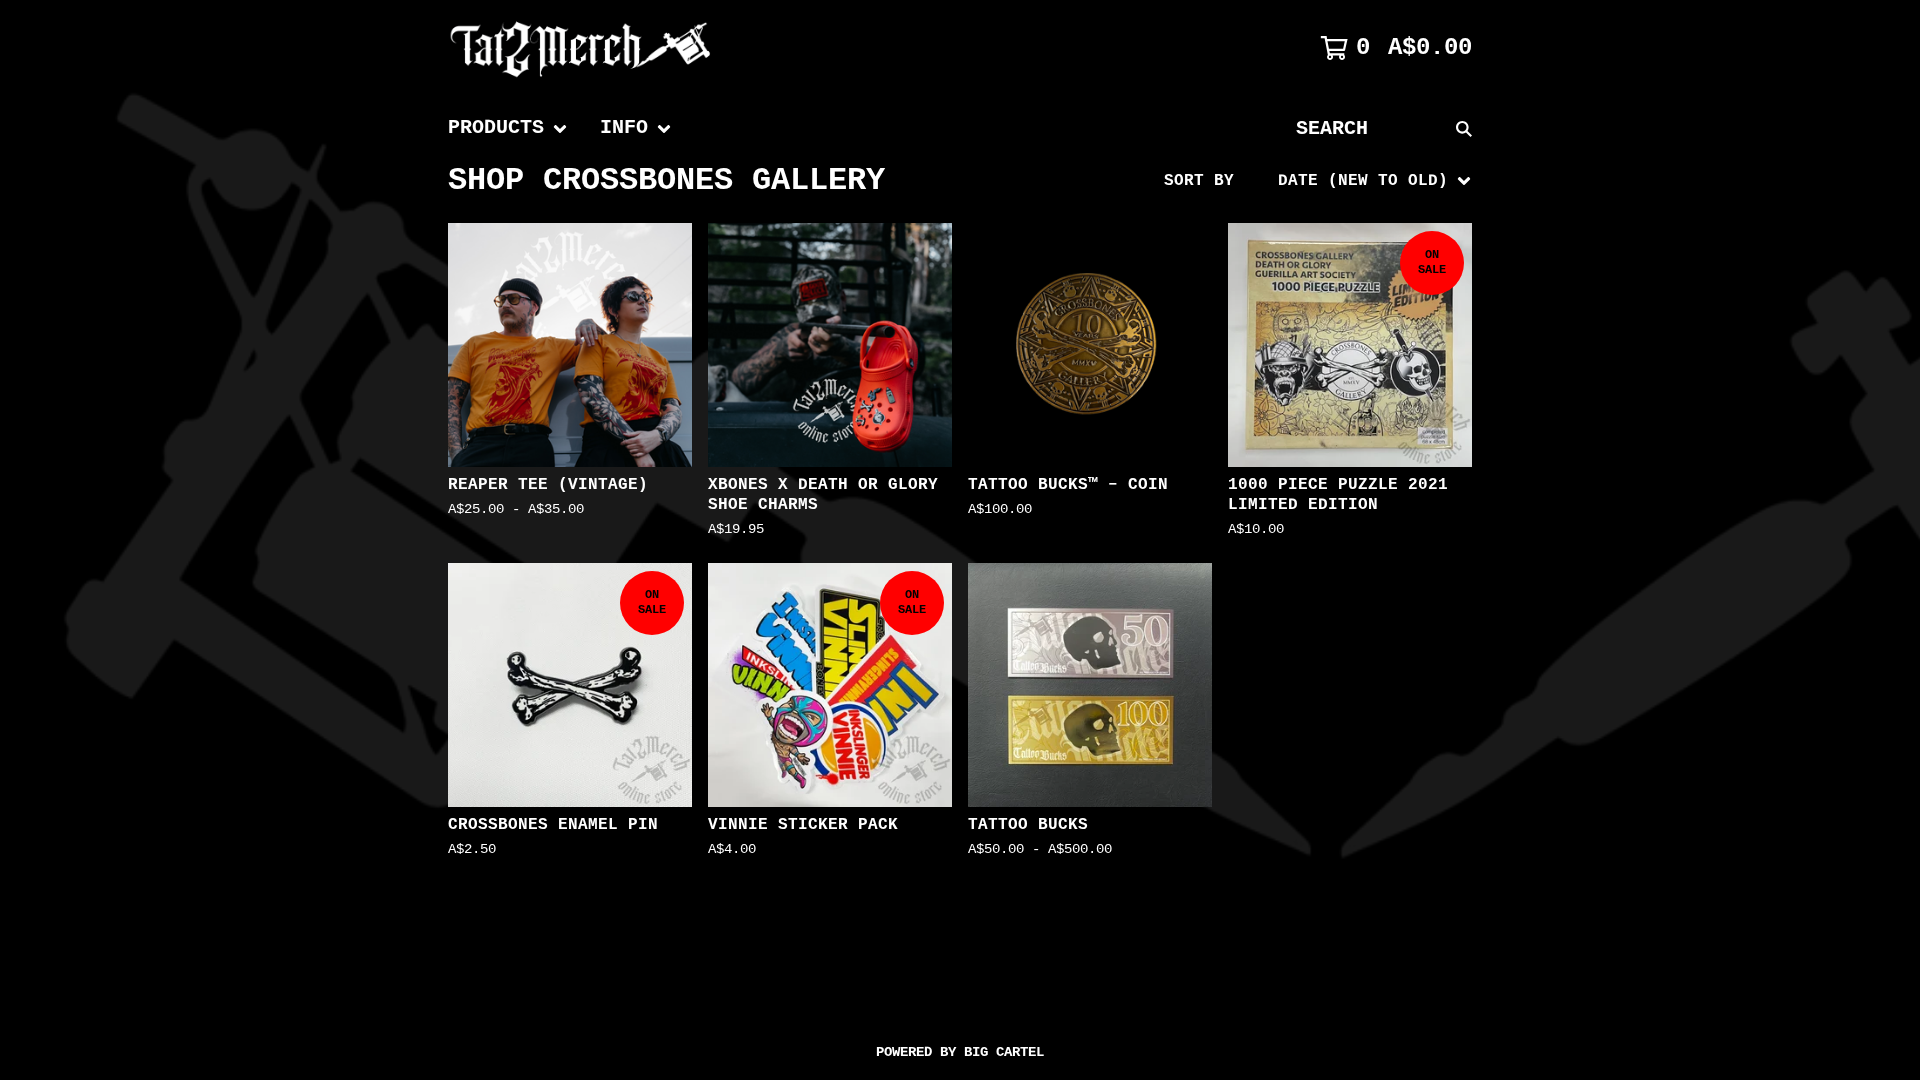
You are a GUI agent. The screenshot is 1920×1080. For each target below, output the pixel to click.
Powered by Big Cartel (960, 1052)
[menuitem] (508, 128)
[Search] (1464, 128)
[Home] (581, 48)
